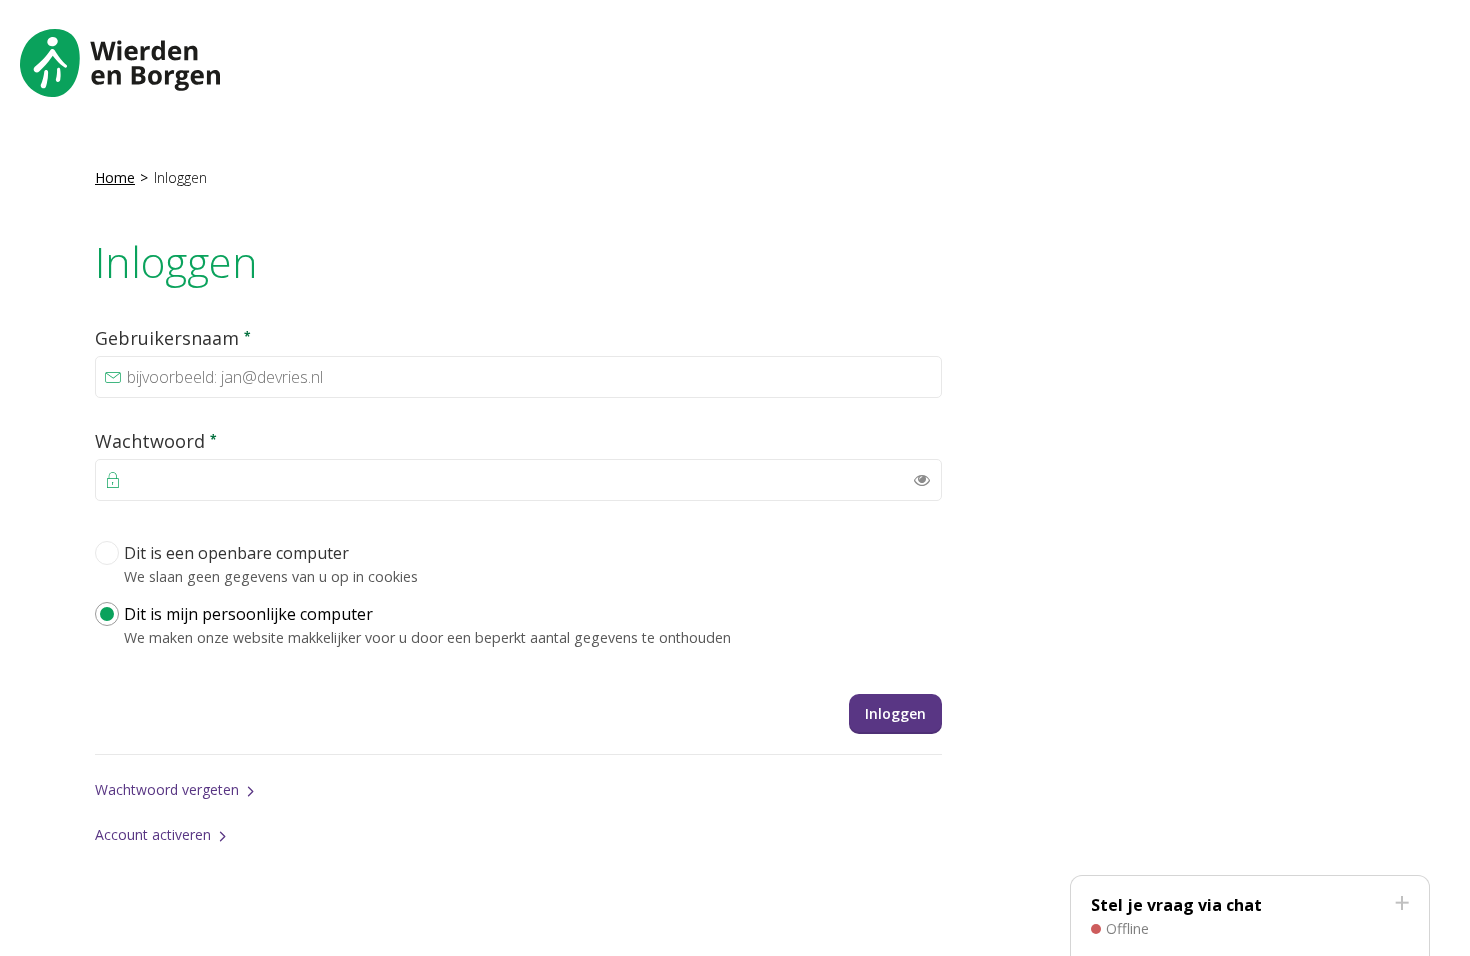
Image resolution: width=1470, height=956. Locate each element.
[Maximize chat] (1401, 904)
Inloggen (895, 713)
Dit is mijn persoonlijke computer (427, 625)
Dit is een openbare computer (271, 564)
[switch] (922, 480)
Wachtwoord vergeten (167, 789)
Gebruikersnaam (217, 337)
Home (115, 177)
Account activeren (153, 834)
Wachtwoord (200, 440)
